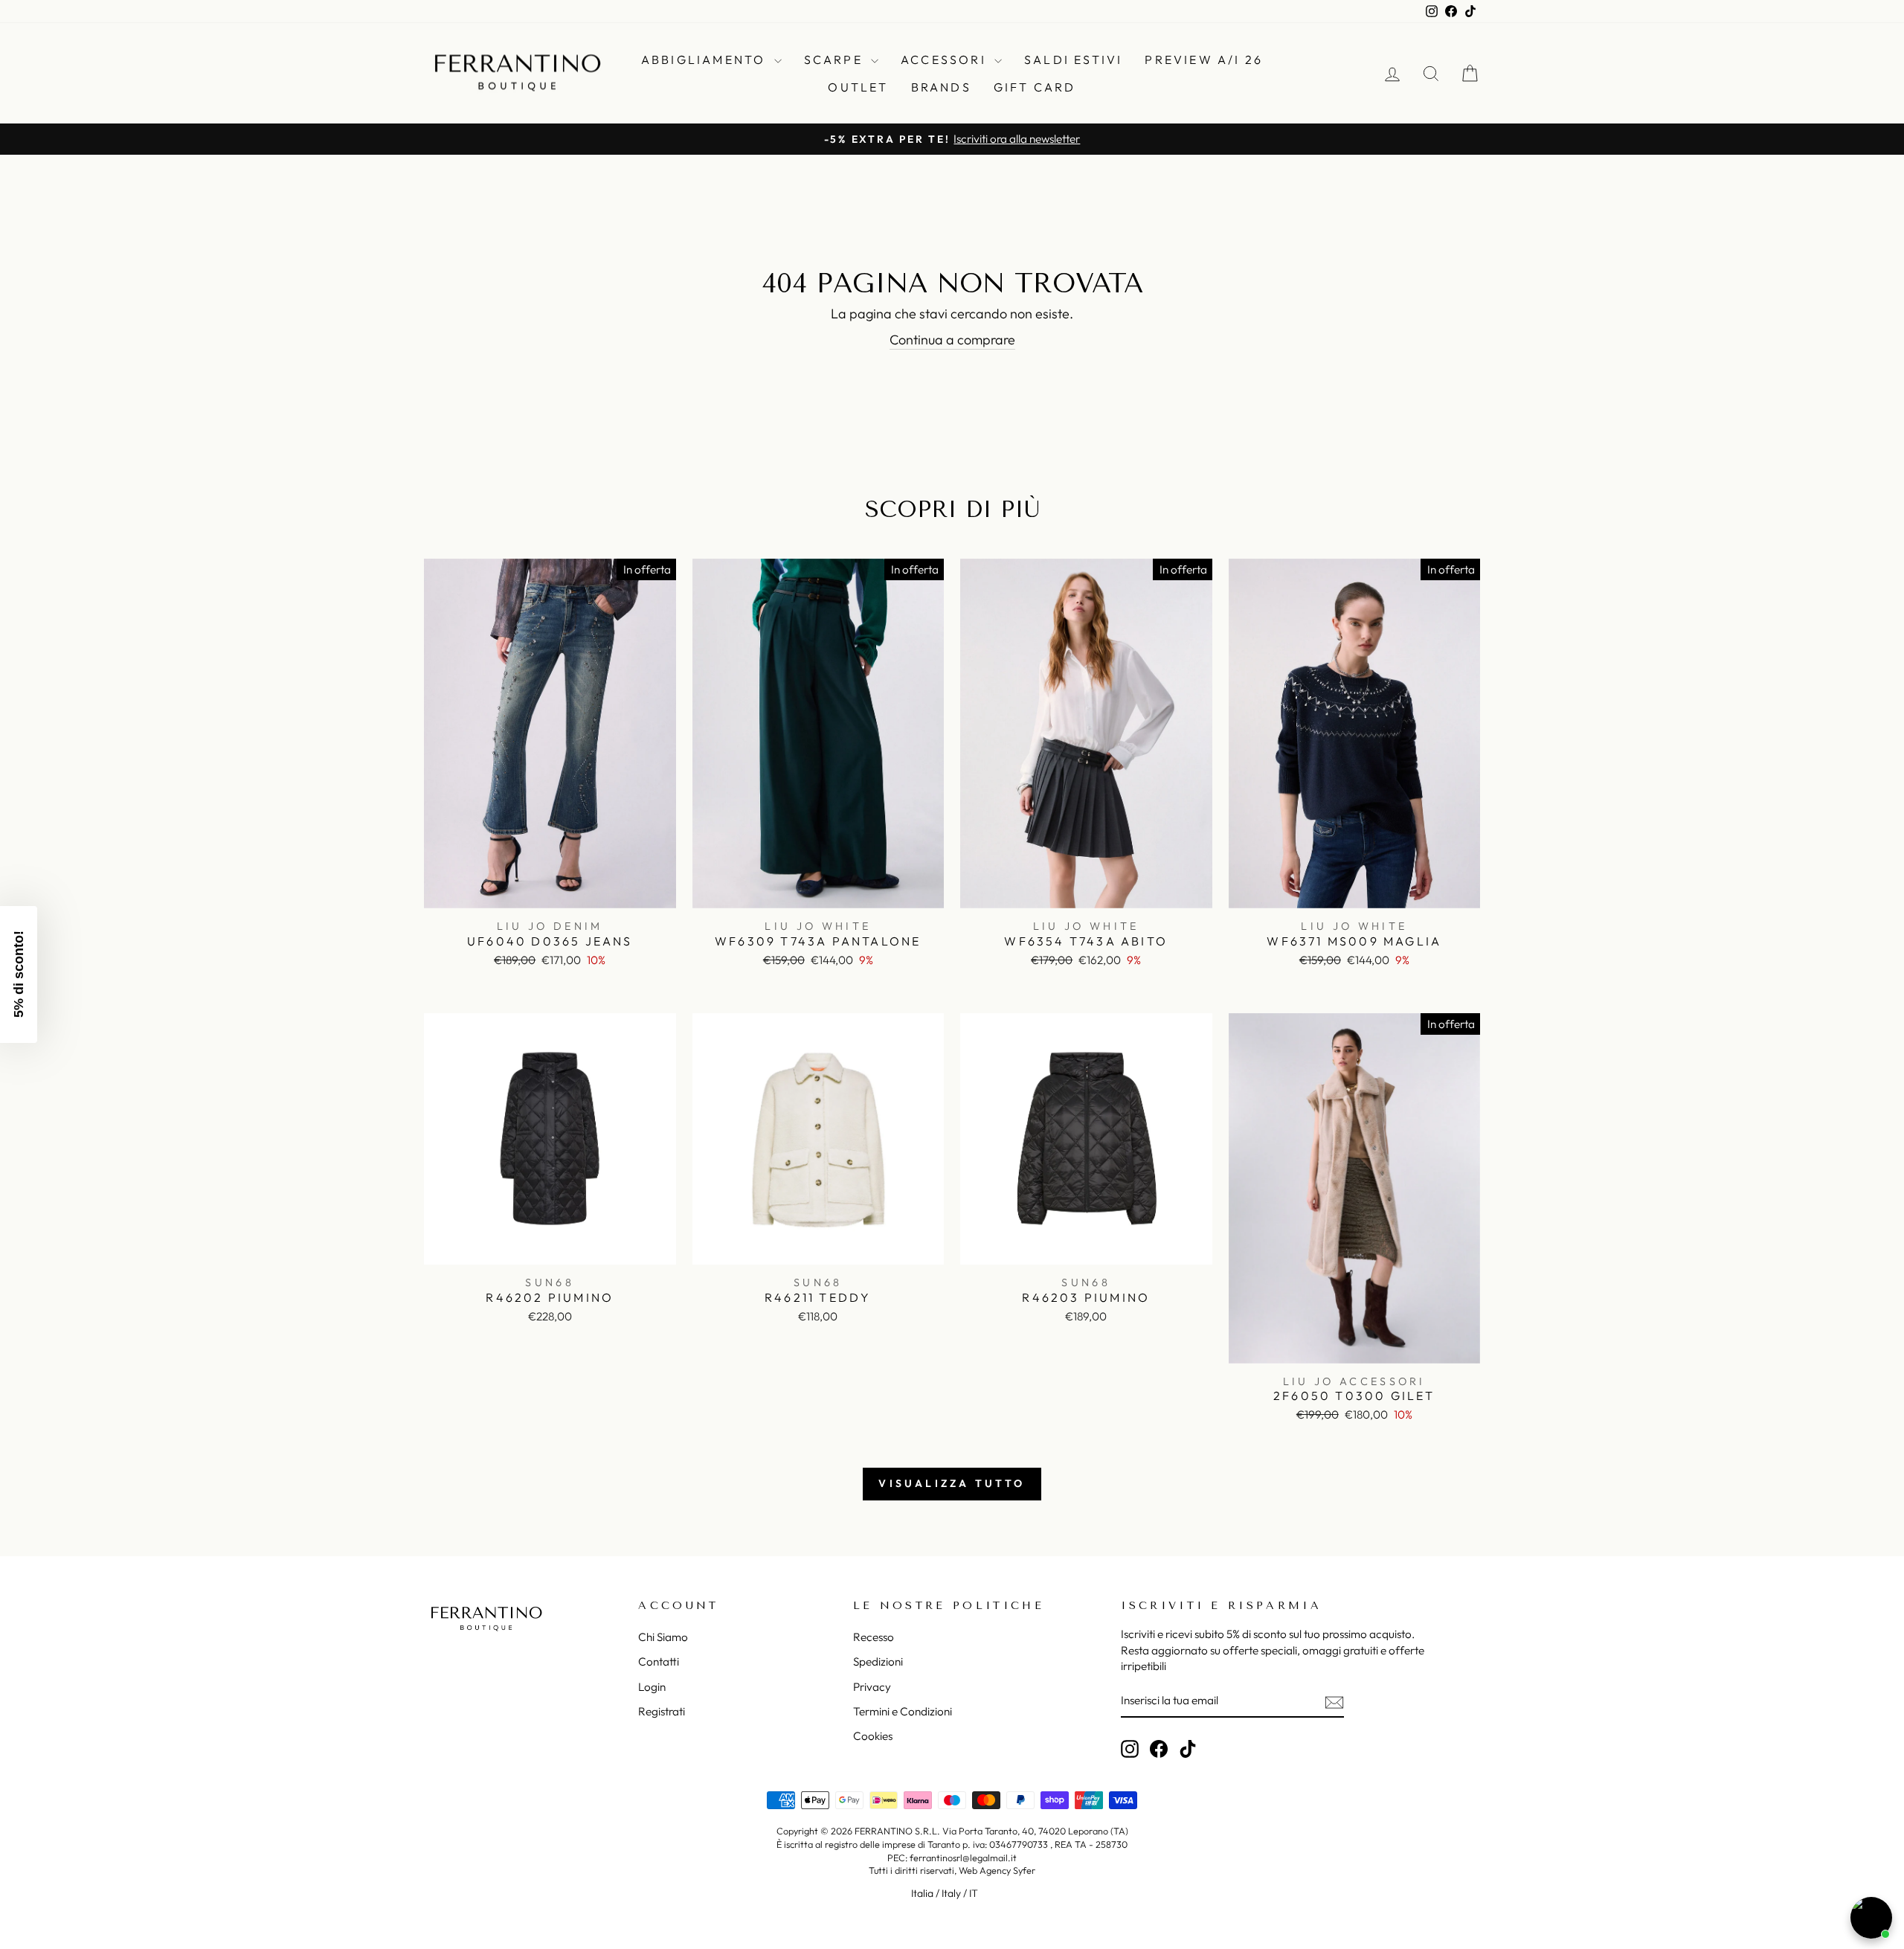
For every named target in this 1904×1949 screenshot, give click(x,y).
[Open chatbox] (1871, 1918)
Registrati (662, 1711)
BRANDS (941, 87)
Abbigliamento (706, 60)
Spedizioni (878, 1661)
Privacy (872, 1687)
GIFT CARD (1035, 87)
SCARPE (836, 60)
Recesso (874, 1637)
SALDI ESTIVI (1073, 60)
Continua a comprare (952, 340)
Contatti (659, 1661)
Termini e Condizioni (903, 1711)
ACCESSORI (946, 60)
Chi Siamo (663, 1637)
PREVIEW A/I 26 (1204, 60)
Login (652, 1687)
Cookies (873, 1736)
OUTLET (858, 87)
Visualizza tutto (952, 1483)
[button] (19, 974)
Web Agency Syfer (997, 1870)
